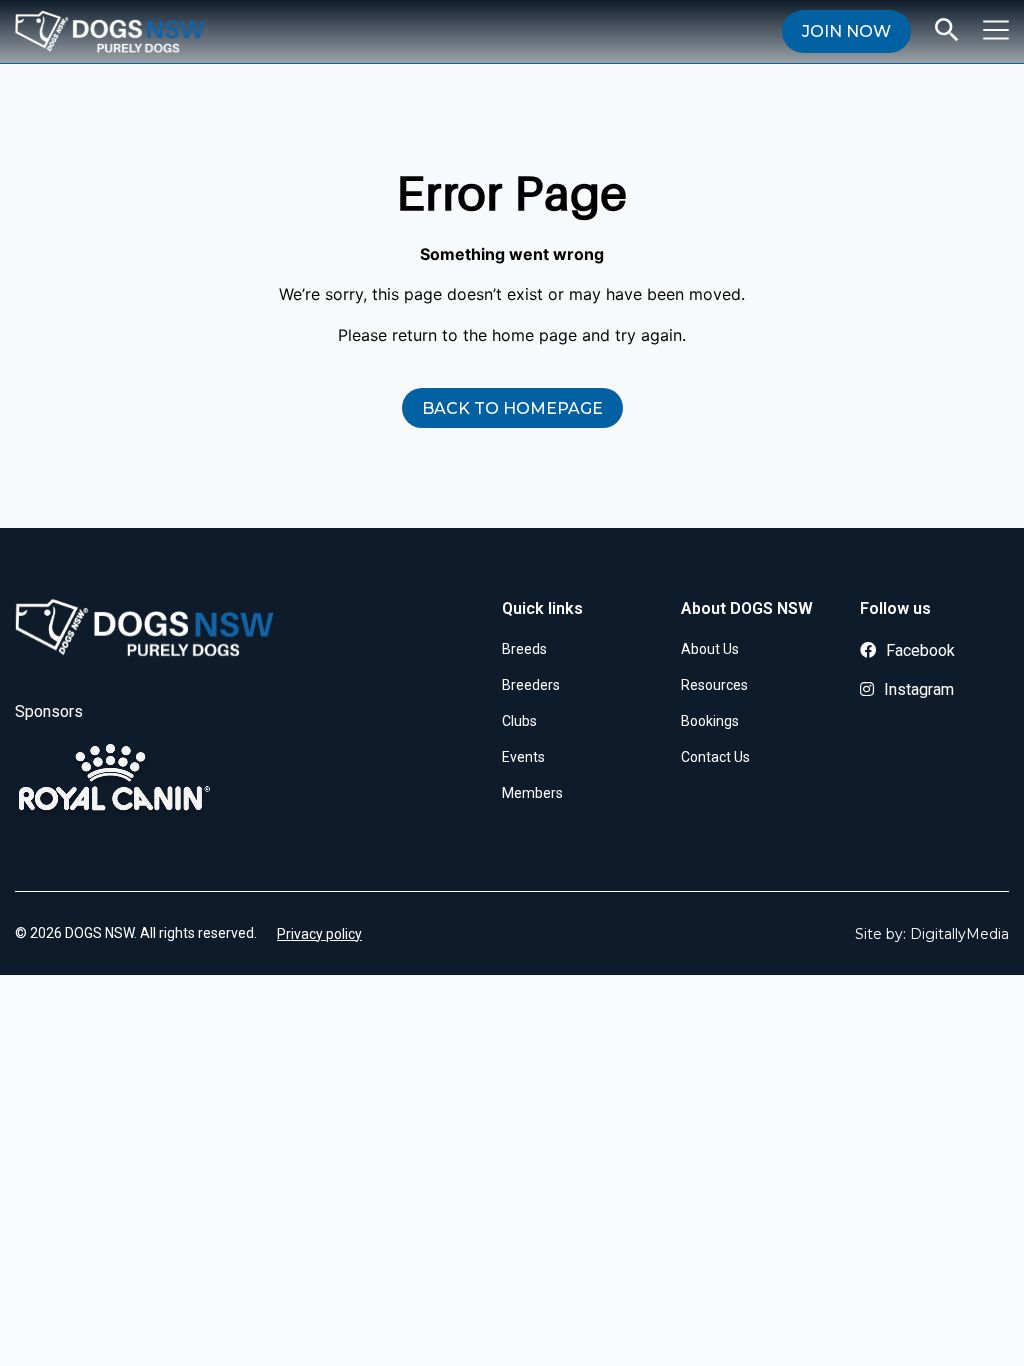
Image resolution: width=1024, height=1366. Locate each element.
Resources (714, 685)
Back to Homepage (512, 408)
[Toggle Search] (947, 30)
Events (523, 757)
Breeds (524, 649)
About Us (710, 649)
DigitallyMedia (959, 934)
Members (532, 793)
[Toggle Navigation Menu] (996, 30)
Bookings (710, 721)
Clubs (519, 721)
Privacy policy (319, 934)
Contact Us (715, 757)
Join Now (846, 31)
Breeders (531, 685)
